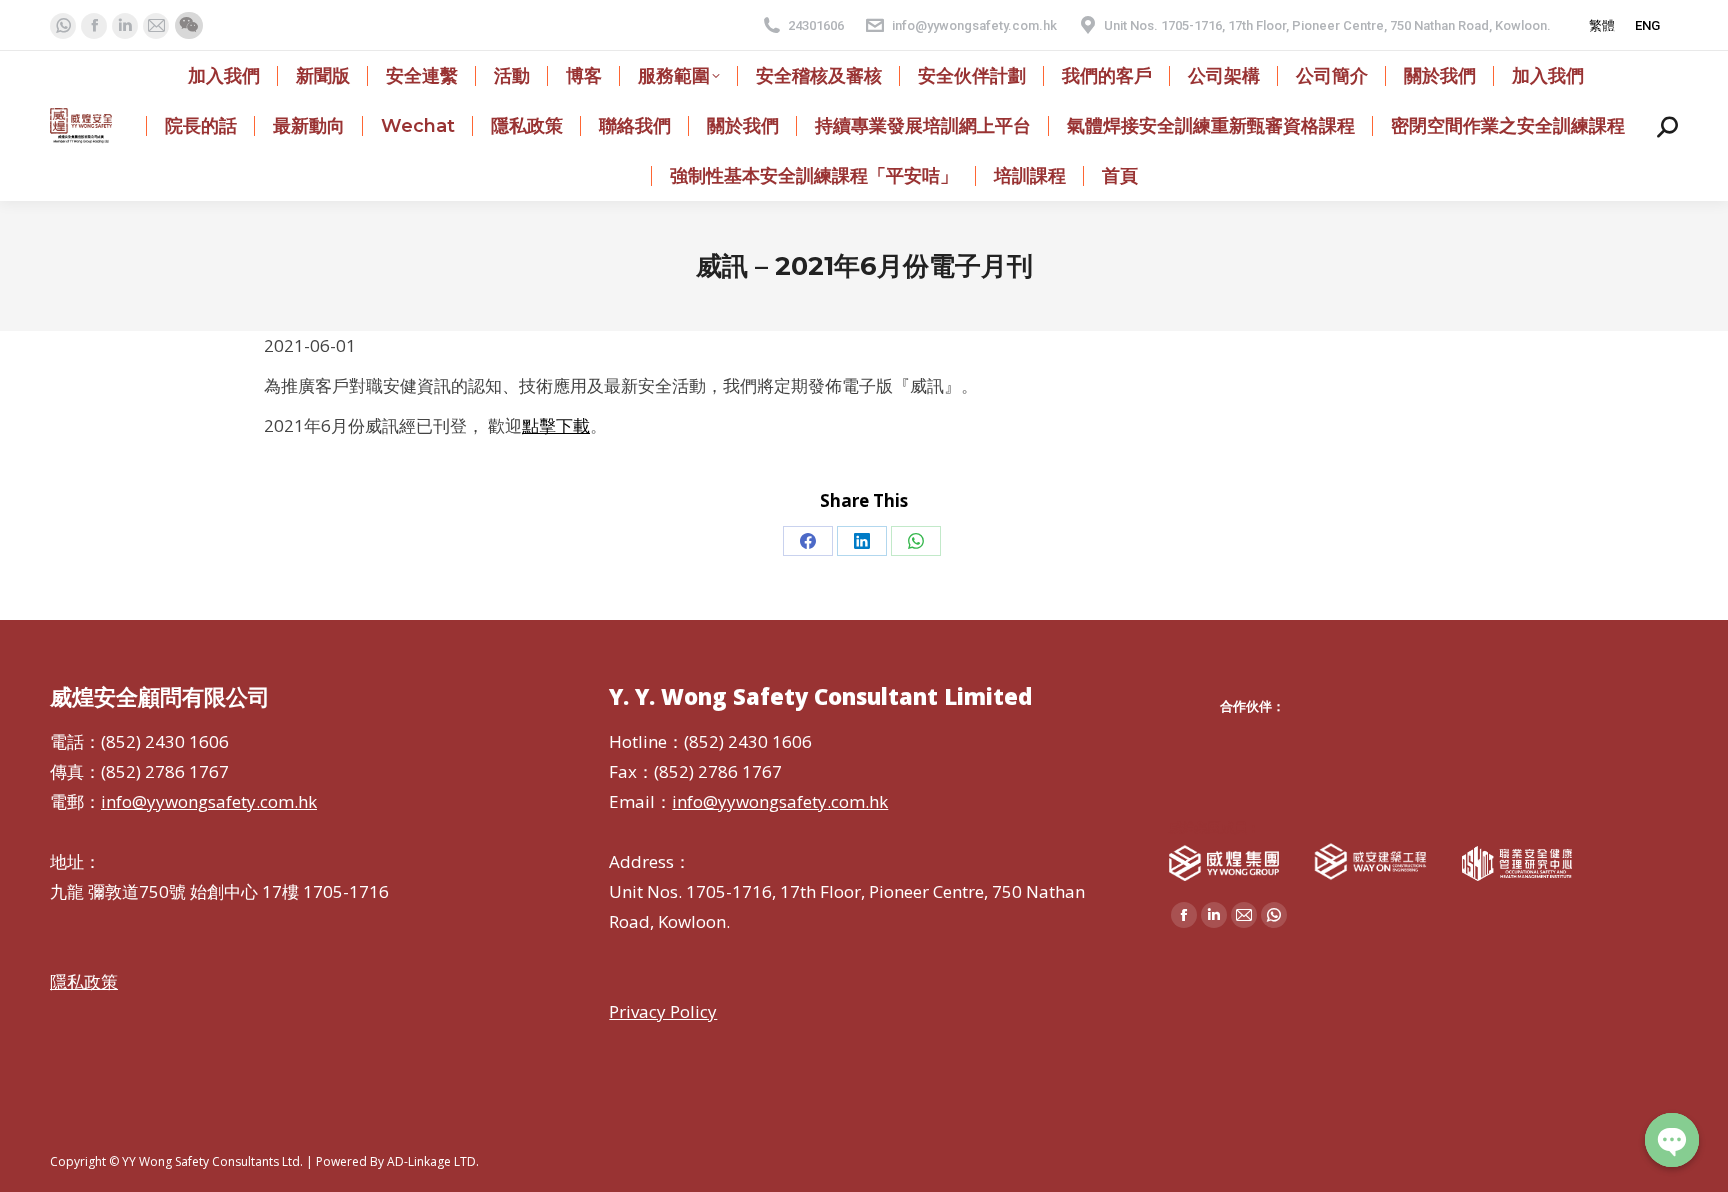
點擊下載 (556, 425)
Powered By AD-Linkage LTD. (397, 1161)
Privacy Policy (663, 1011)
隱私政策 (84, 981)
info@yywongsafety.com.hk (974, 25)
